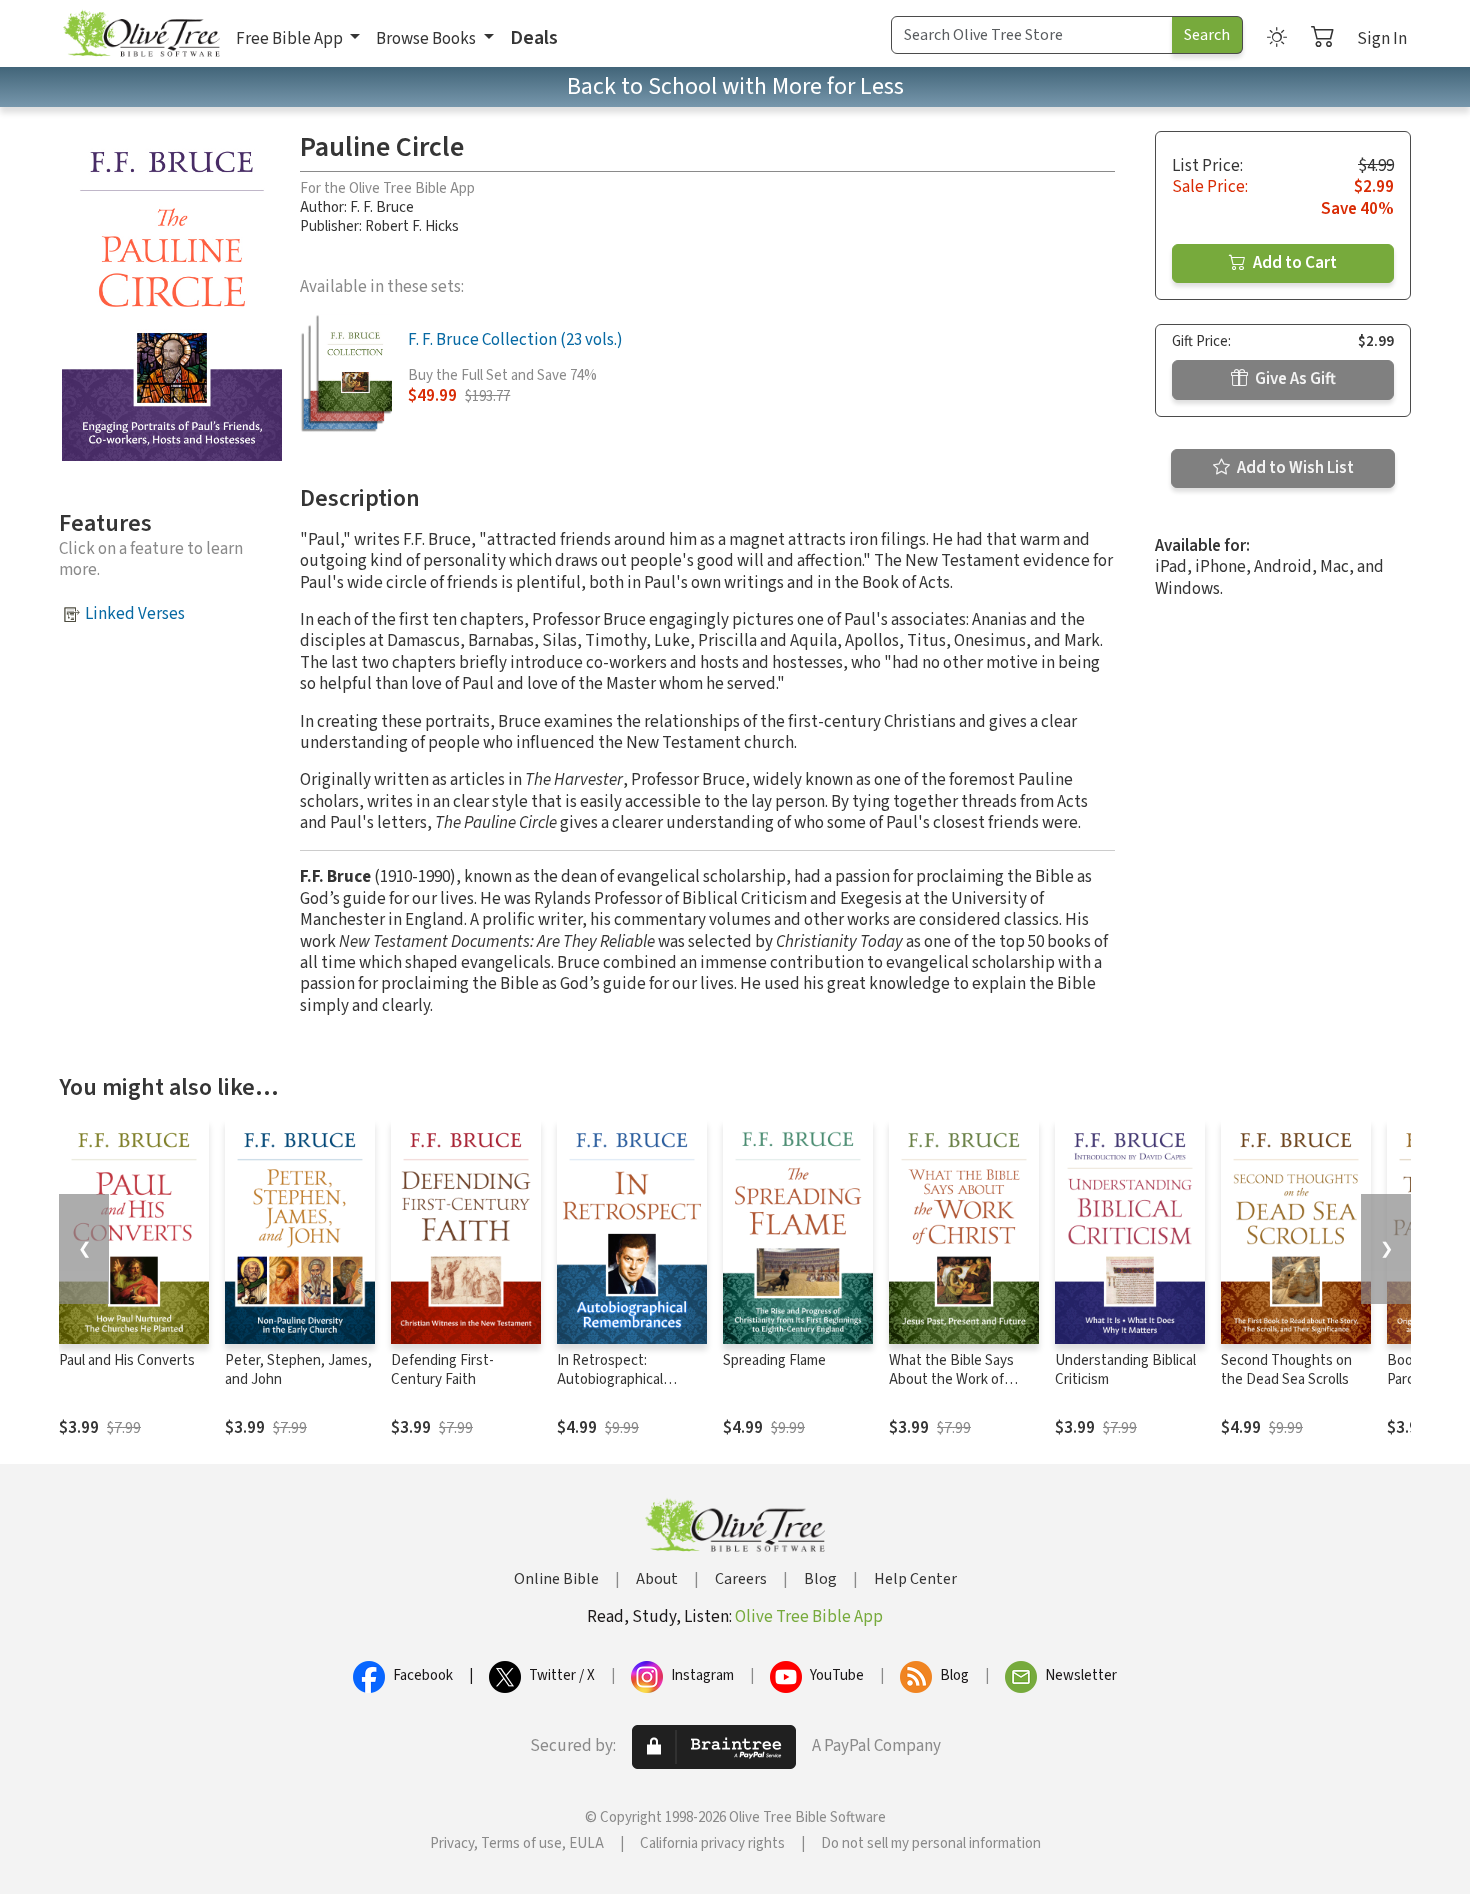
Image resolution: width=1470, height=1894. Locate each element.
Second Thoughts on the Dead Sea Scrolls (1286, 1370)
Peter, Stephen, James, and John (298, 1370)
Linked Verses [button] (135, 614)
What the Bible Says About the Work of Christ (951, 1379)
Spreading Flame (774, 1360)
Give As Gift (1294, 379)
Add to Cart (1293, 263)
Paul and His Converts (127, 1360)
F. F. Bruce (382, 207)
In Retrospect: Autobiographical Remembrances (610, 1379)
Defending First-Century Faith (442, 1370)
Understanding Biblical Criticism (1125, 1370)
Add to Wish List (1294, 468)
